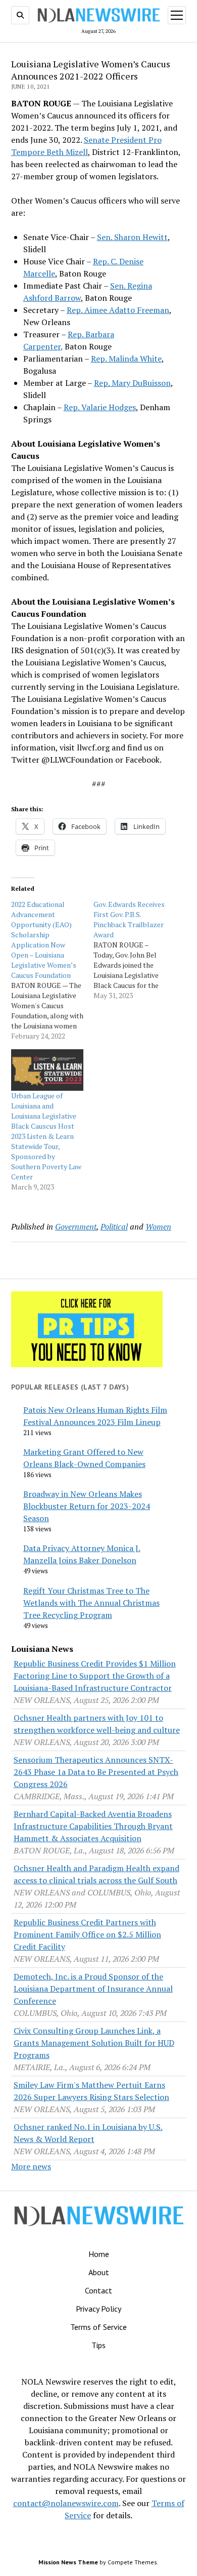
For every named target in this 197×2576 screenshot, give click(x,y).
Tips (98, 2345)
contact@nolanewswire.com (66, 2503)
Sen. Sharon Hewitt (132, 237)
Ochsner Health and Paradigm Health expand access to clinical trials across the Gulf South (96, 1874)
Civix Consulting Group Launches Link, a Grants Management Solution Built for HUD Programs (94, 2043)
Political (114, 1226)
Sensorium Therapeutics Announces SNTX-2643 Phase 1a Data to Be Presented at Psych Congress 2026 (96, 1772)
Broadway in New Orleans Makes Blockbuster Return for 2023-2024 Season (87, 1506)
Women (158, 1226)
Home (99, 2254)
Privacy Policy (98, 2309)
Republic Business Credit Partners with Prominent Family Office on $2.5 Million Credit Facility (87, 1934)
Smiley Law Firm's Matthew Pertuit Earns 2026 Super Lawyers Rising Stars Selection (91, 2091)
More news (31, 2166)
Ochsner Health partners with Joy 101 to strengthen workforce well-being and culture (97, 1724)
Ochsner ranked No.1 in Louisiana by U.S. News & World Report (88, 2133)
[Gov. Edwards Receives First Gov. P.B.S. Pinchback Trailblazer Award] (135, 950)
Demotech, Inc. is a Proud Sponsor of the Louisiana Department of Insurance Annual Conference (93, 1989)
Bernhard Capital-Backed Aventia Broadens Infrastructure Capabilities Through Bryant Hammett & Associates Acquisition (93, 1826)
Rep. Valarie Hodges (100, 407)
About (99, 2272)
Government (76, 1226)
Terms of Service (98, 2327)
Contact (98, 2290)
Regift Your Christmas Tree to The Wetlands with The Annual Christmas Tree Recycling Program (91, 1603)
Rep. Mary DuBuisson (132, 383)
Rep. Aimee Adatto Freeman (118, 310)
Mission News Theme (68, 2562)
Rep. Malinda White (126, 359)
